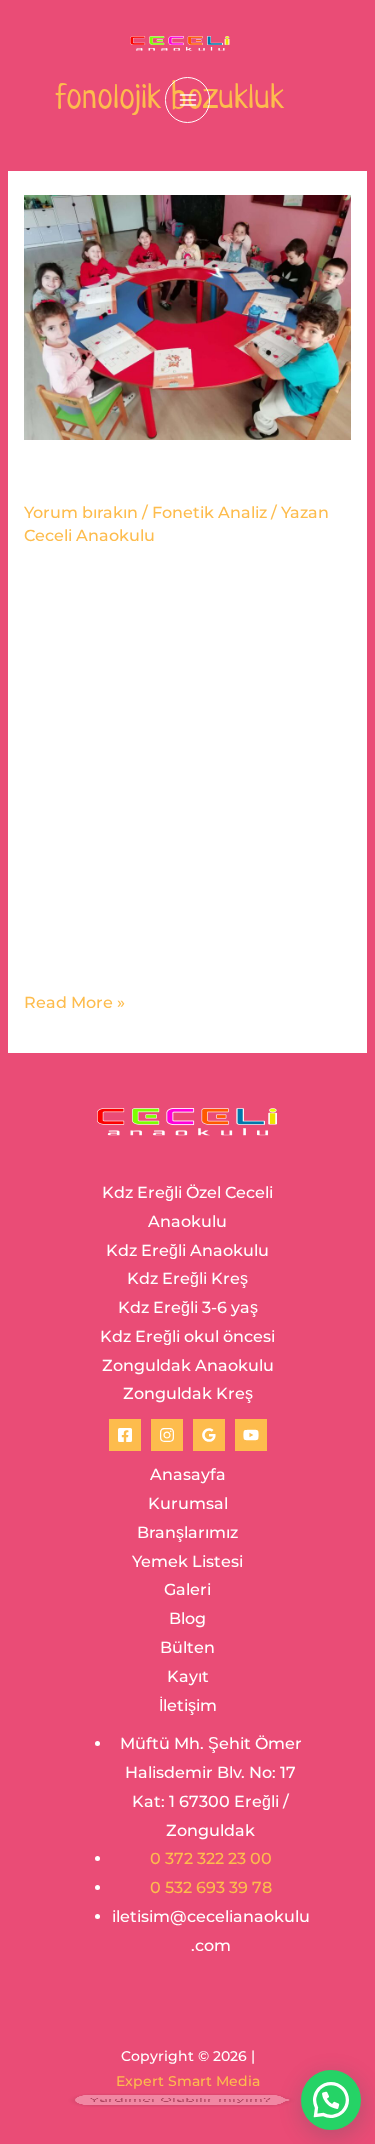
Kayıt (188, 1676)
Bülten (187, 1647)
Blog (187, 1618)
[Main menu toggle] (187, 99)
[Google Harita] (209, 1435)
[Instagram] (167, 1435)
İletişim (188, 1705)
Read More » (74, 1000)
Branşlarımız (187, 1532)
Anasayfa (188, 1474)
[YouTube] (251, 1435)
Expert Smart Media (188, 2081)
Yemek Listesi (187, 1561)
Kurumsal (188, 1503)
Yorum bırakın (81, 512)
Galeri (187, 1589)
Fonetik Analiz (209, 512)
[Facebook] (125, 1435)
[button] (331, 2100)
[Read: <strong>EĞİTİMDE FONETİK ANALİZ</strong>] (187, 315)
